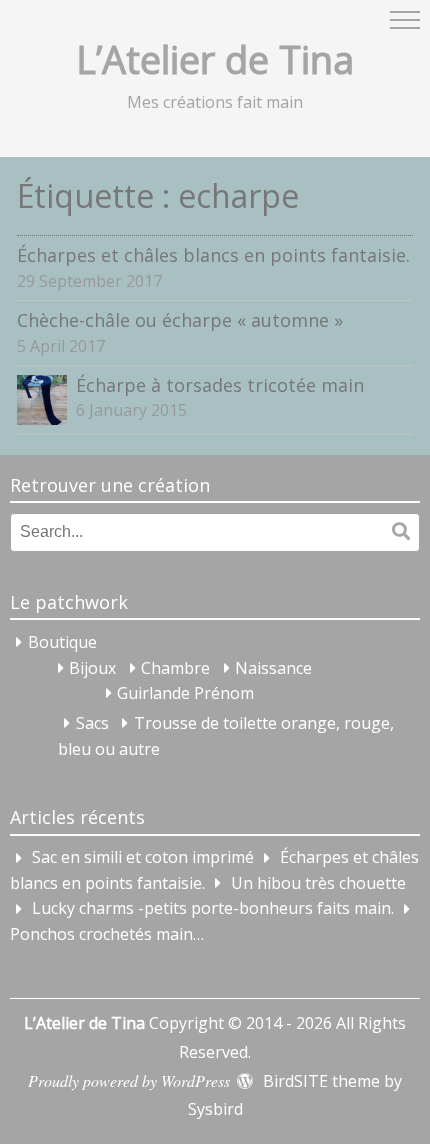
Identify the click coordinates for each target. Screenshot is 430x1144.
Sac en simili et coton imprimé (143, 858)
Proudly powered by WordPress (129, 1080)
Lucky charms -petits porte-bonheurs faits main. (213, 909)
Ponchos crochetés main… (107, 934)
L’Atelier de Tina (215, 59)
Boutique (62, 642)
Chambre (175, 668)
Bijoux (92, 668)
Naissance (273, 668)
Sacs (92, 723)
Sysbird (215, 1109)
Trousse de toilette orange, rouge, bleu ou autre (226, 736)
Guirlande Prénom (185, 693)
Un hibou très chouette (318, 883)
